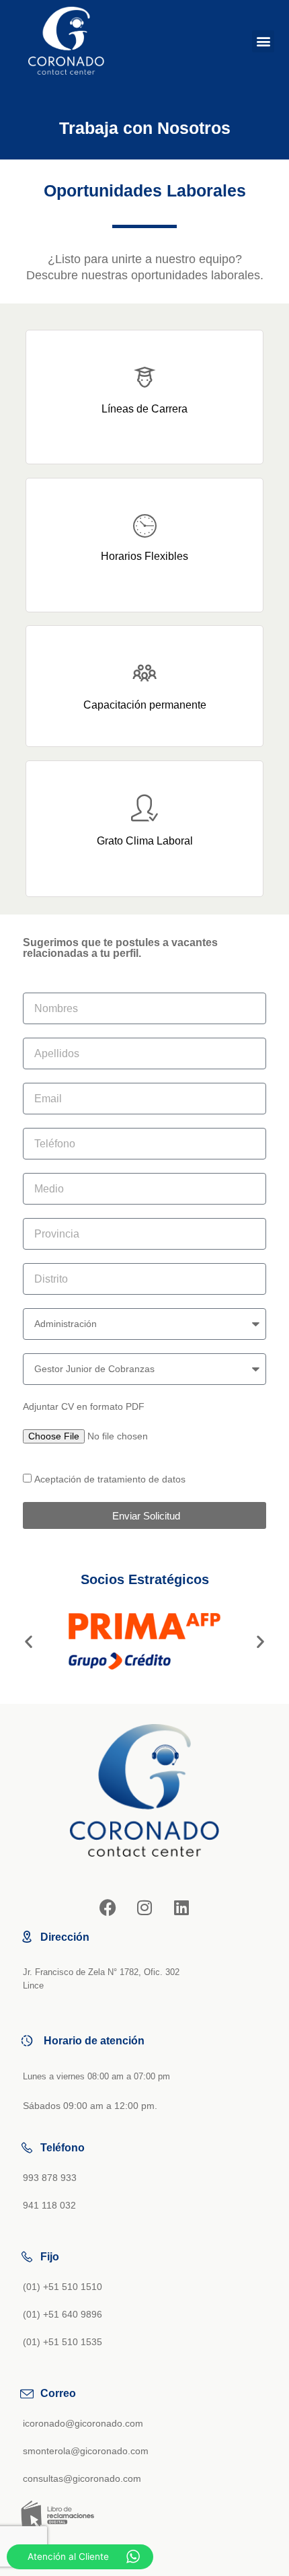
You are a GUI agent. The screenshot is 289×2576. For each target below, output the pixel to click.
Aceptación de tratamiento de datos (110, 1479)
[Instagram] (144, 1907)
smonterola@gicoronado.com (86, 2451)
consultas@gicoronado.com (82, 2479)
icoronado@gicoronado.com (83, 2424)
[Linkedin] (181, 1907)
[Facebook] (108, 1907)
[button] (263, 41)
